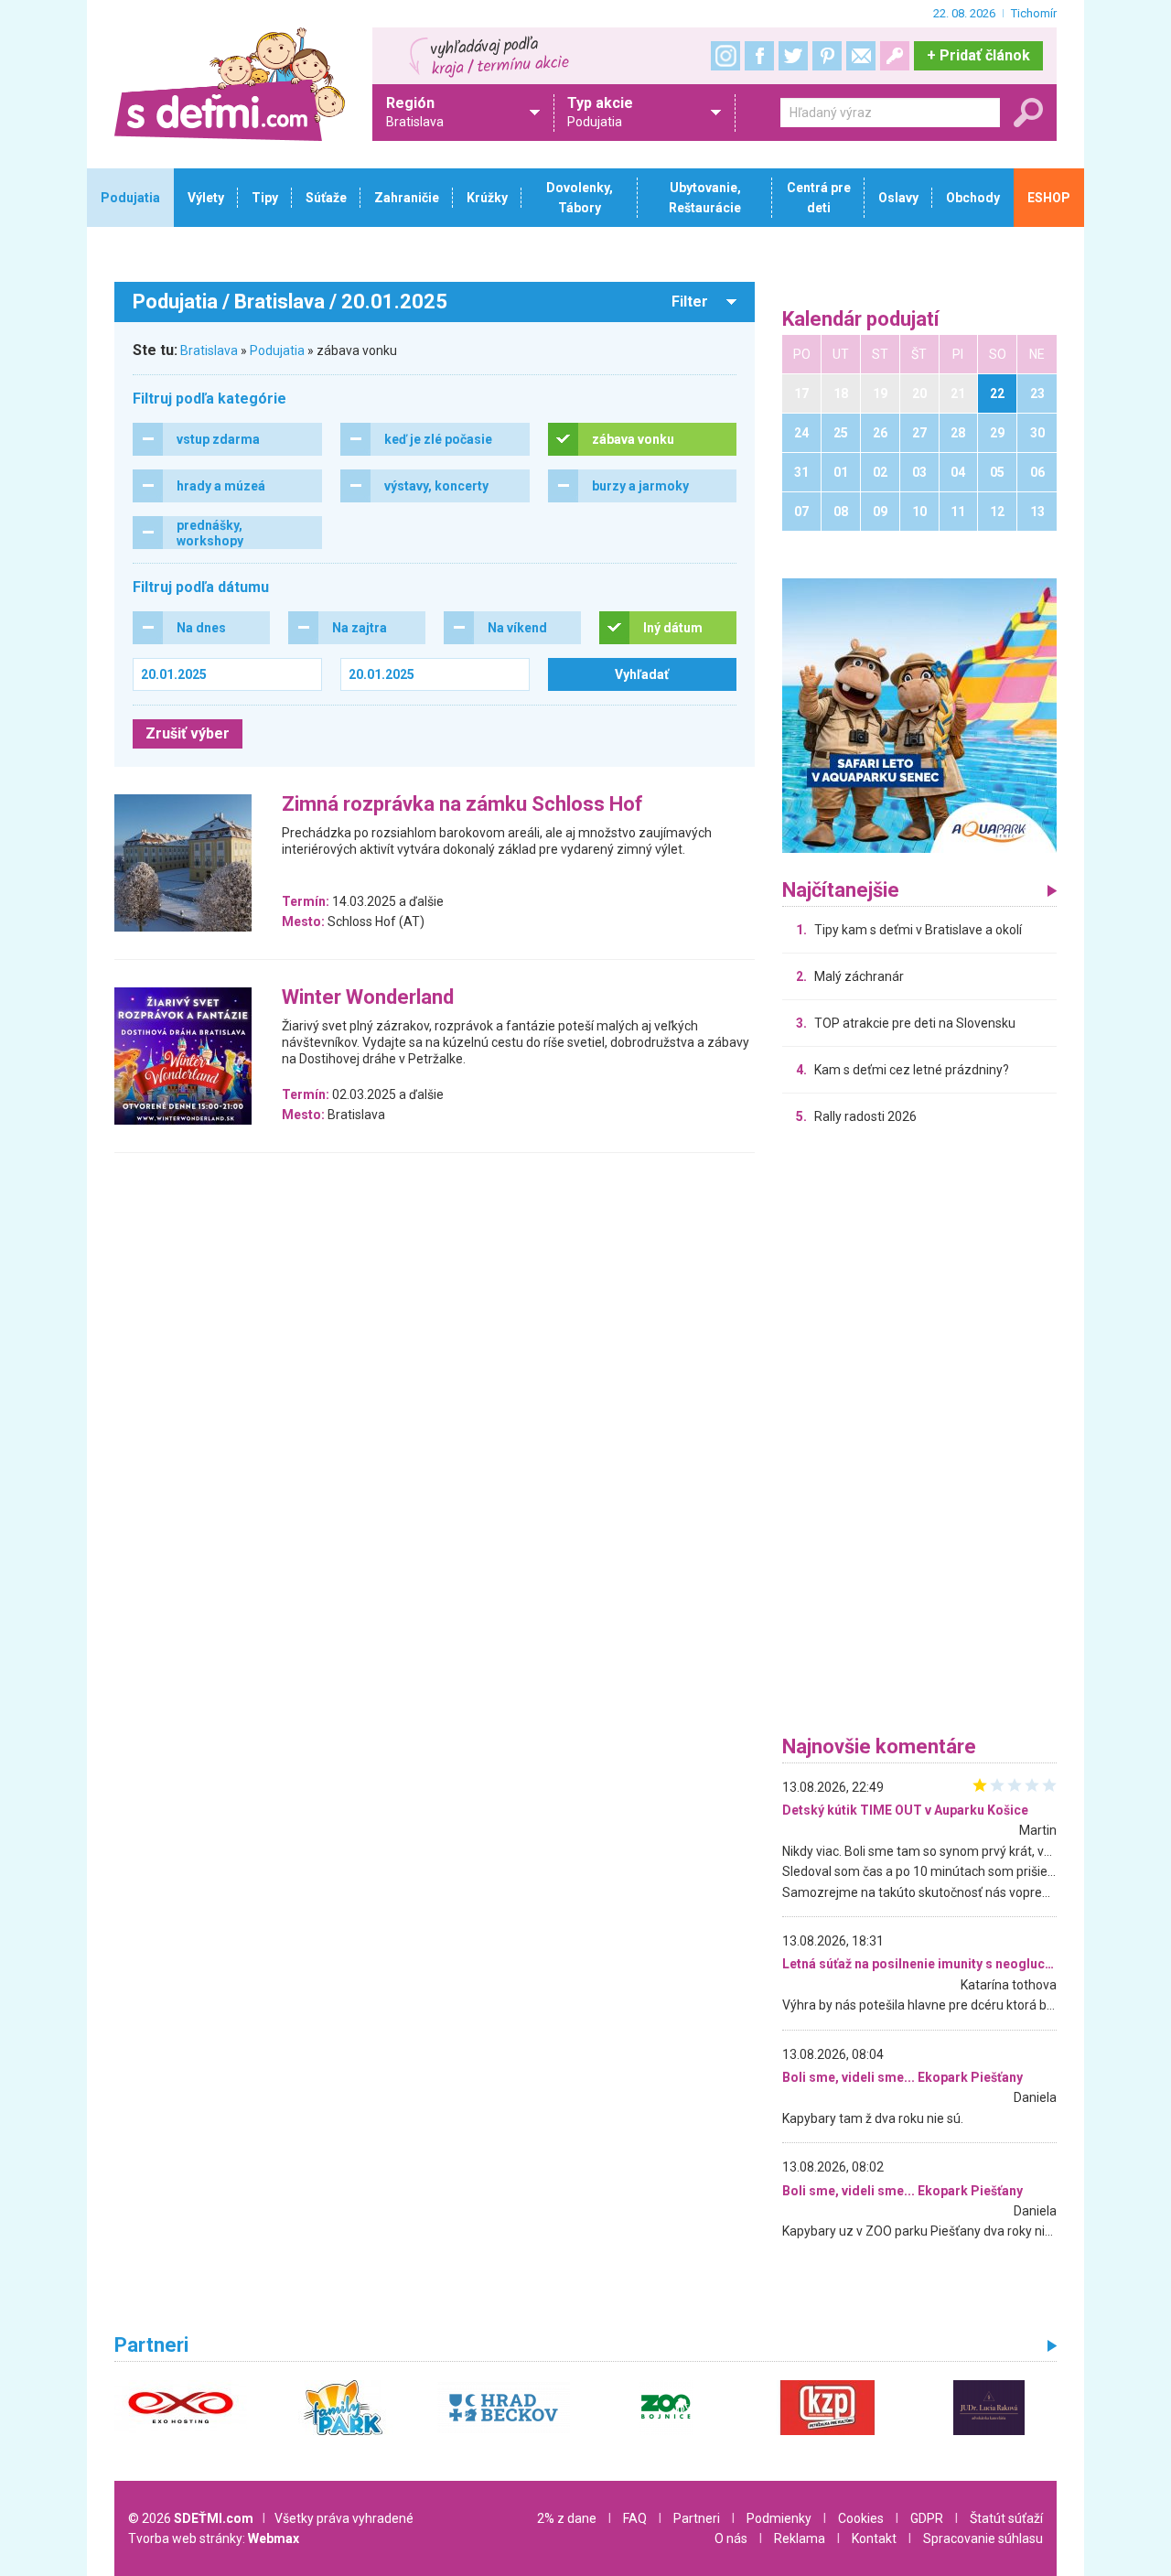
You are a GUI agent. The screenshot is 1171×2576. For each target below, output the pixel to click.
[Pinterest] (827, 56)
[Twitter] (793, 56)
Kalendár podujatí (861, 320)
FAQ (635, 2518)
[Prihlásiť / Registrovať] (895, 56)
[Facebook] (759, 56)
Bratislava (209, 350)
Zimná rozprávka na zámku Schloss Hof (462, 805)
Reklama (800, 2538)
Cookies (861, 2518)
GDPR (927, 2518)
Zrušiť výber (188, 733)
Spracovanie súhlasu (983, 2538)
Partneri (697, 2518)
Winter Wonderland (368, 998)
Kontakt (874, 2538)
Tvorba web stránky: (214, 2538)
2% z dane (567, 2518)
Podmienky (779, 2518)
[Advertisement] (919, 1435)
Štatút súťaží (1006, 2518)
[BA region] (919, 715)
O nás (731, 2538)
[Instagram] (725, 56)
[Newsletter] (861, 56)
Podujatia (277, 350)
